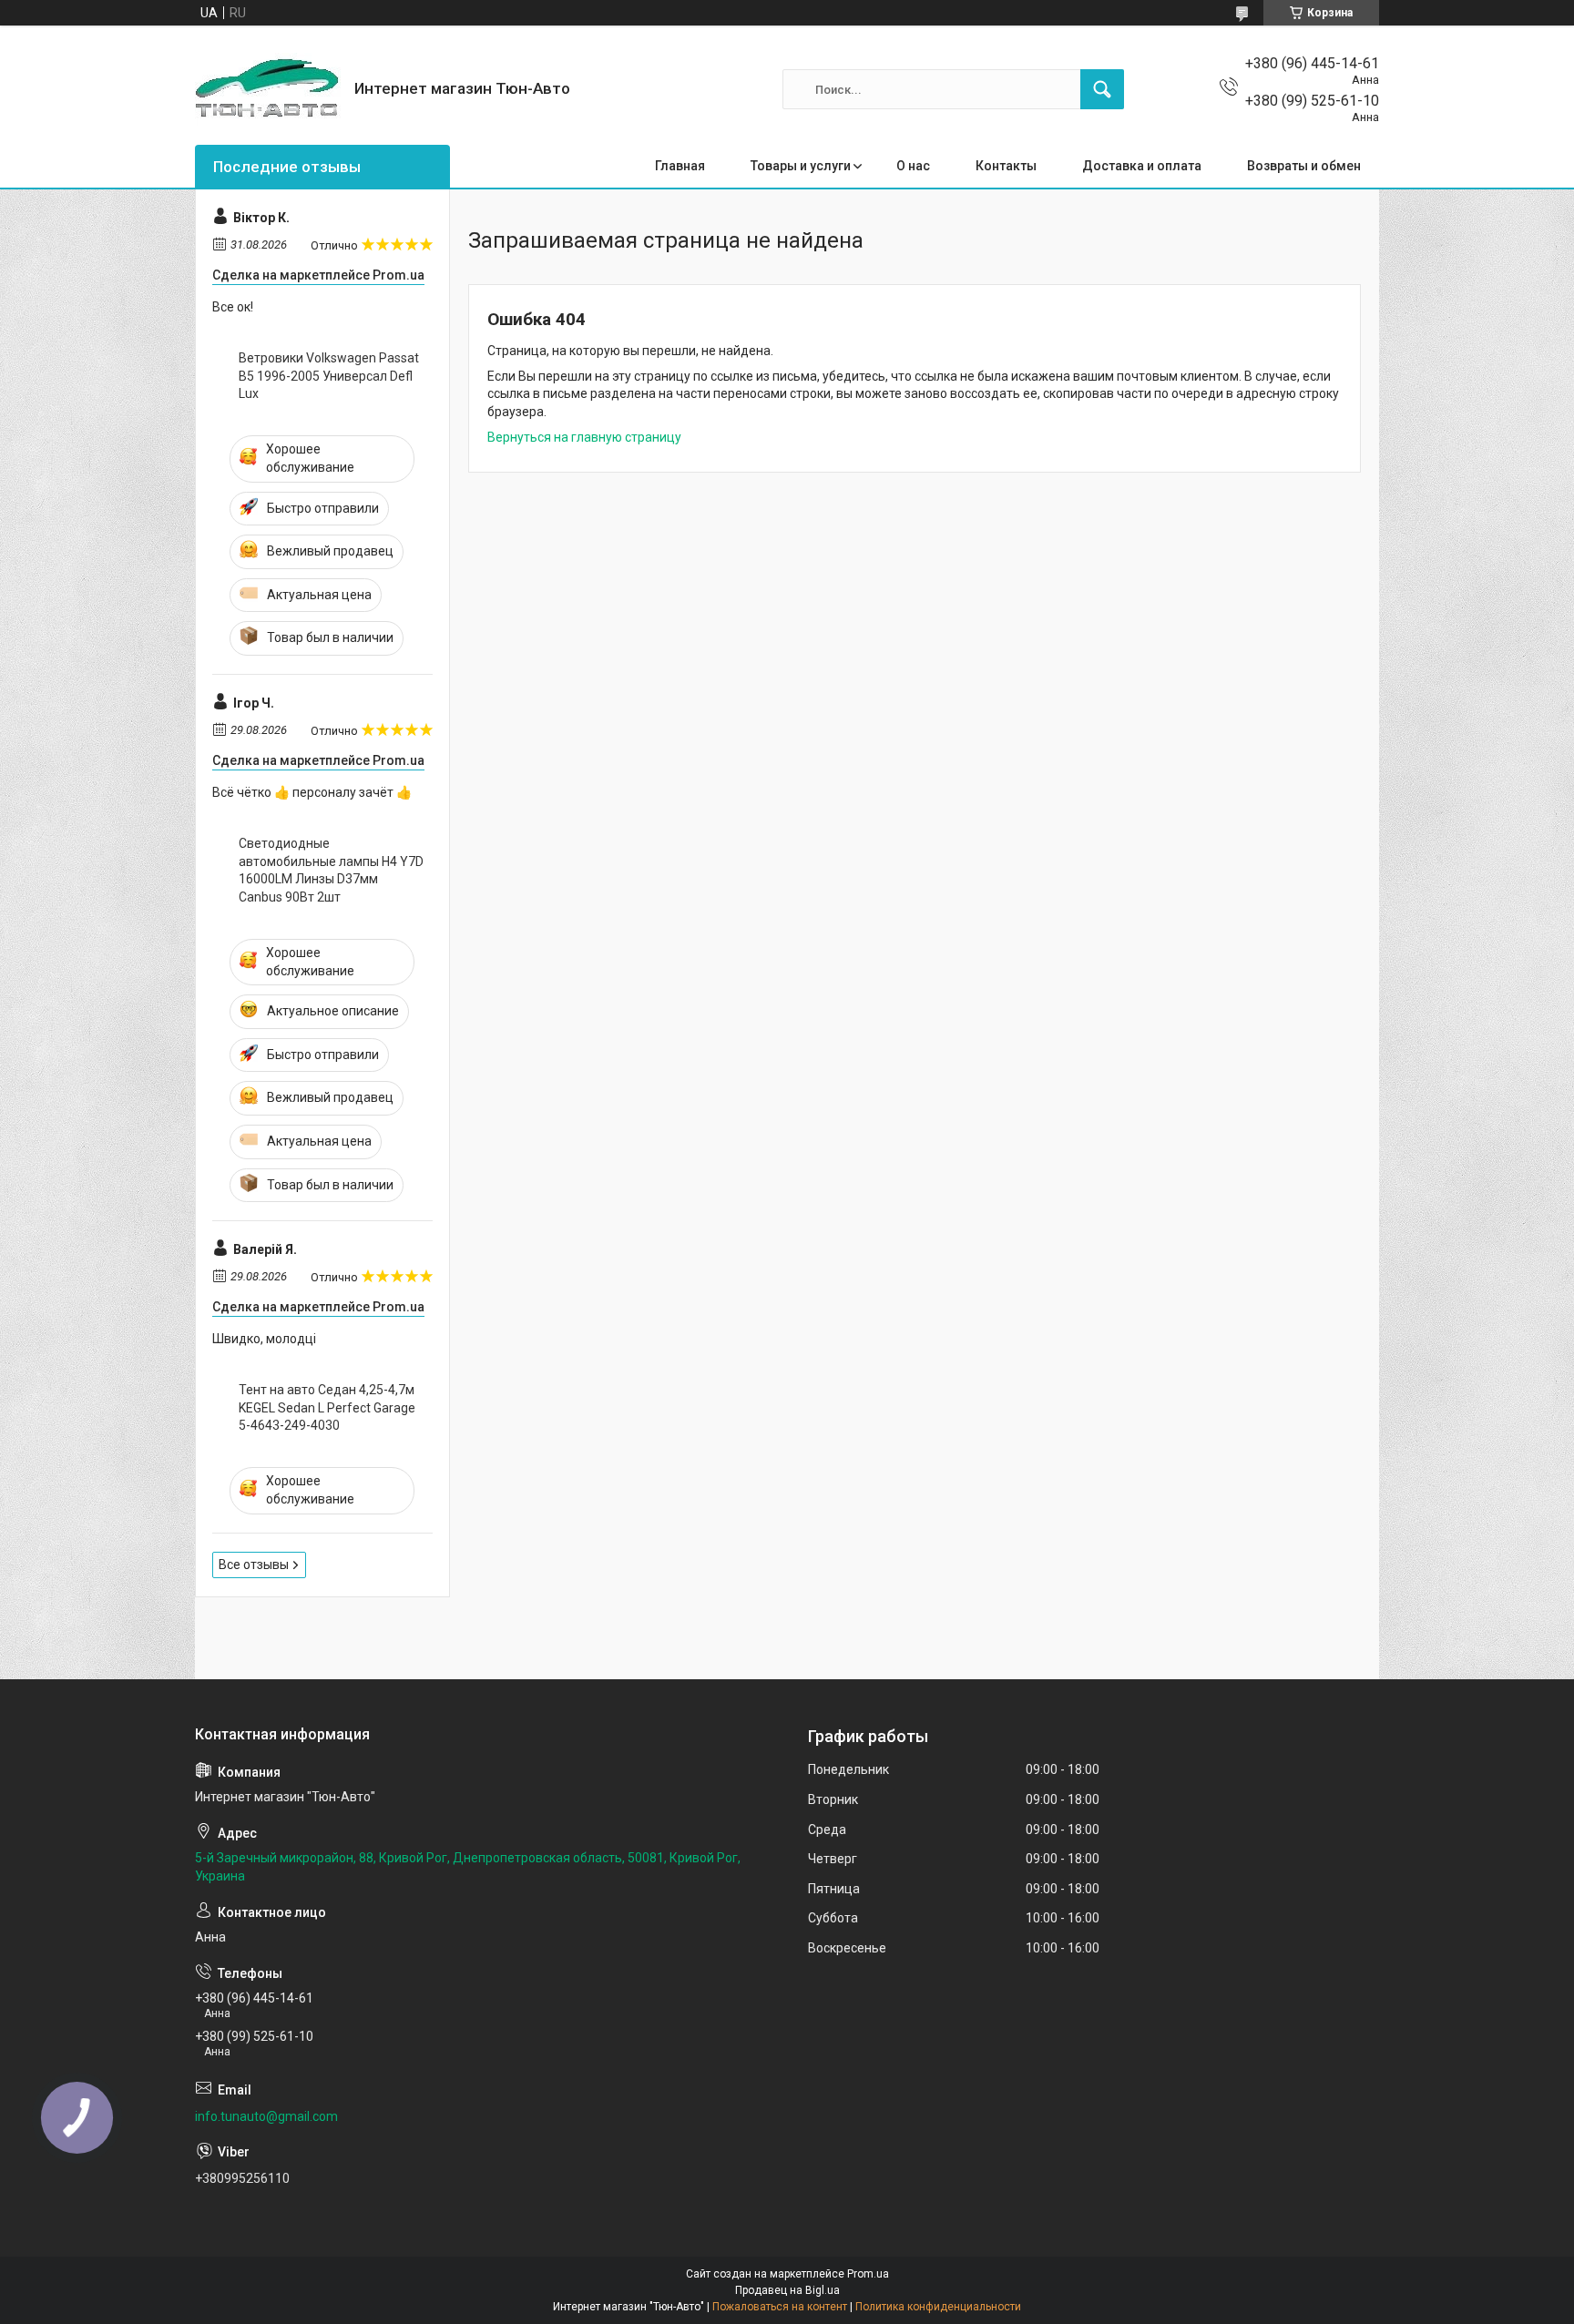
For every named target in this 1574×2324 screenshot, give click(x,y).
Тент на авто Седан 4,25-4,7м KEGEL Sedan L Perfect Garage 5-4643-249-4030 (327, 1407)
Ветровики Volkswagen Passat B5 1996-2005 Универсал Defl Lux (329, 376)
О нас (913, 166)
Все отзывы (254, 1565)
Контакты (1006, 166)
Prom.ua (868, 2274)
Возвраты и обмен (1304, 166)
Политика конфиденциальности (938, 2307)
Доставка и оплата (1142, 166)
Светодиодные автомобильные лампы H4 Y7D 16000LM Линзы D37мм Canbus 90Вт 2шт (331, 870)
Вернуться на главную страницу (584, 437)
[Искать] (1102, 89)
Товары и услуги (801, 166)
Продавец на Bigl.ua (787, 2290)
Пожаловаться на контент (780, 2307)
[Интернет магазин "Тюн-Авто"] (268, 89)
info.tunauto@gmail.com (266, 2116)
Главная (680, 166)
